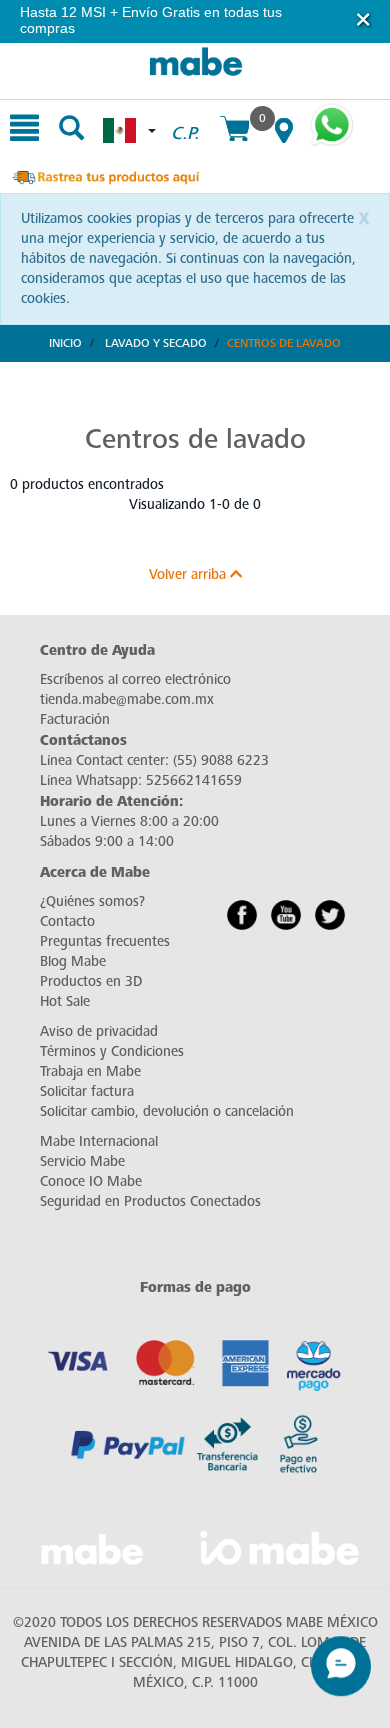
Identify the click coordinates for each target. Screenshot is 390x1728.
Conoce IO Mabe (91, 1181)
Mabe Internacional (99, 1141)
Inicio (65, 343)
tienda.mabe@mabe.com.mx (127, 699)
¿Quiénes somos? (92, 901)
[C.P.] (185, 110)
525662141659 (194, 780)
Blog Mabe (73, 961)
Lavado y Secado (156, 343)
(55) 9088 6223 (221, 760)
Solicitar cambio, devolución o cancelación (167, 1111)
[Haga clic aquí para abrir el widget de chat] (341, 1655)
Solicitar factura (87, 1091)
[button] (363, 19)
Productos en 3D (91, 981)
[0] (234, 131)
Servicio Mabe (82, 1161)
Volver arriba (189, 574)
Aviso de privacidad (99, 1031)
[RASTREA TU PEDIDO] (105, 175)
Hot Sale (65, 1001)
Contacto (67, 921)
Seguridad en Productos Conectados (150, 1201)
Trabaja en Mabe (90, 1071)
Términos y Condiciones (112, 1051)
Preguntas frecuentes (105, 941)
